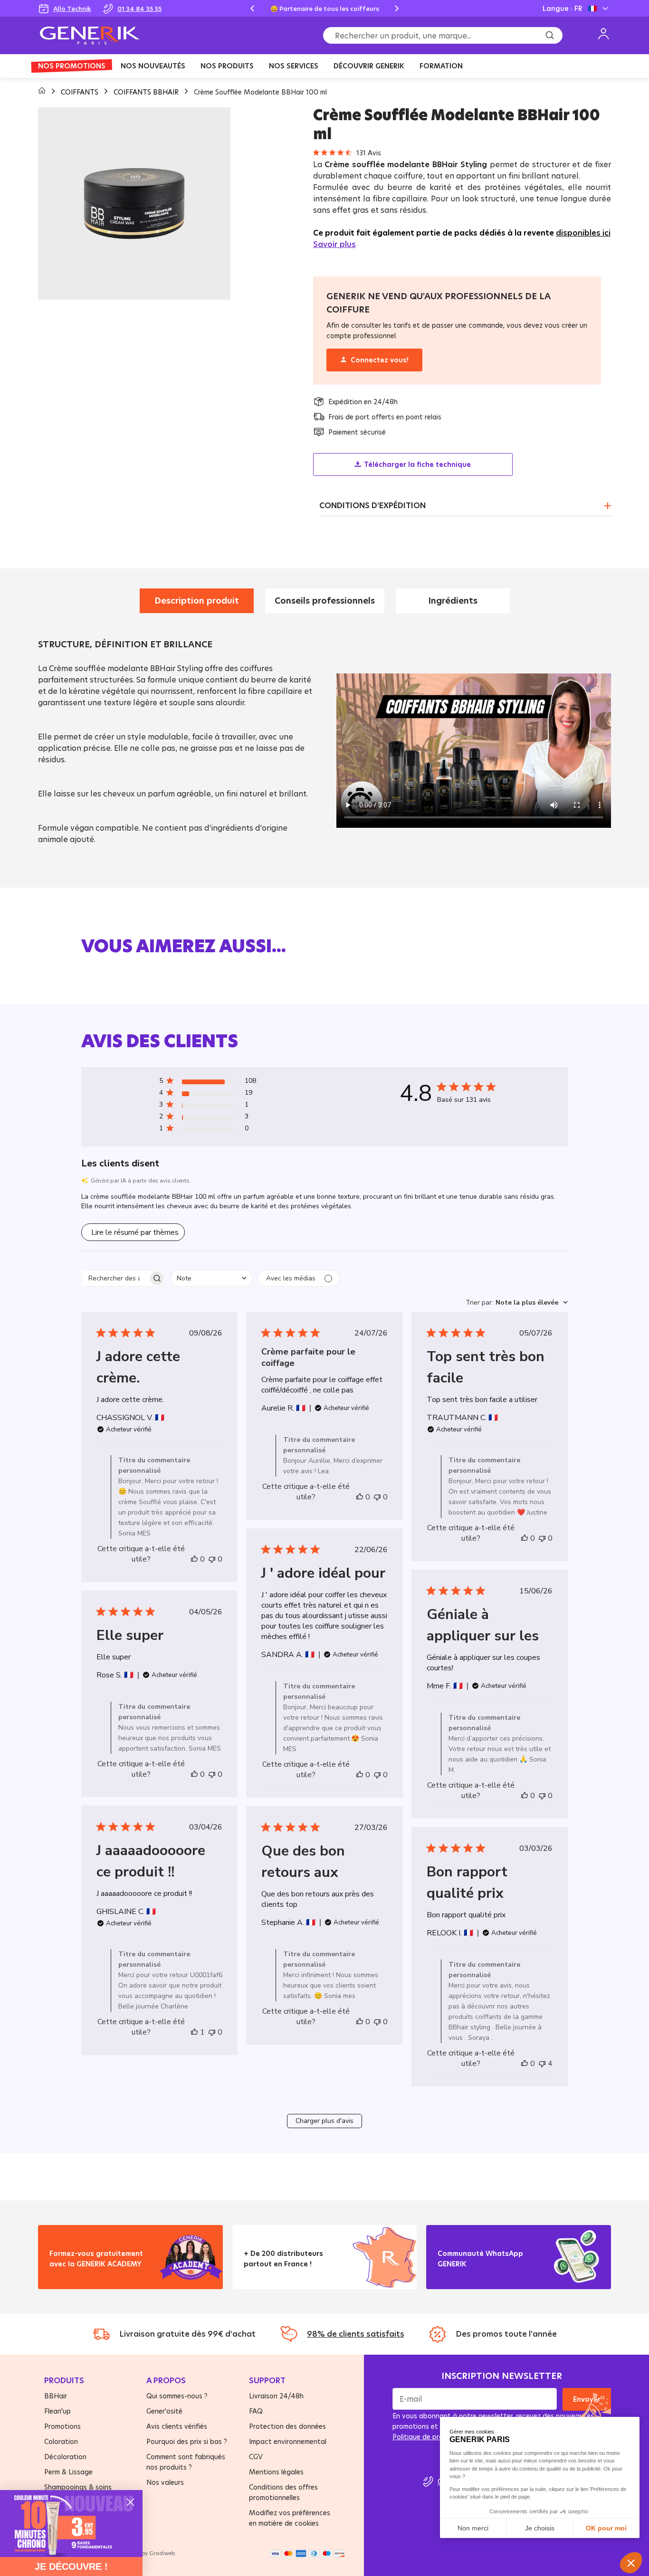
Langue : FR (562, 8)
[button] (208, 1083)
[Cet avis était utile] (194, 1559)
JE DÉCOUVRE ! (71, 2567)
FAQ (256, 2411)
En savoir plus (81, 2276)
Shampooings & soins (78, 2487)
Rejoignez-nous (472, 2276)
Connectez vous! (379, 360)
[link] (71, 2524)
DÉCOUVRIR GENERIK (369, 66)
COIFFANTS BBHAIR (147, 92)
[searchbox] (115, 1278)
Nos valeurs (165, 2482)
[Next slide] (397, 9)
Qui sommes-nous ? (177, 2396)
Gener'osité (164, 2411)
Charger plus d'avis (324, 2121)
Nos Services (294, 66)
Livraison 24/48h (276, 2396)
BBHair (56, 2396)
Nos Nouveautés (153, 66)
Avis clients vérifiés (177, 2426)
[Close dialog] (130, 2502)
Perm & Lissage (68, 2472)
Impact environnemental (288, 2441)
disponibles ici (583, 233)
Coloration (61, 2441)
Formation (441, 66)
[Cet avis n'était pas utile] (212, 1559)
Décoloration (65, 2457)
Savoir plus (334, 244)
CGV (256, 2457)
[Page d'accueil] (43, 92)
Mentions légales (276, 2472)
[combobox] (212, 1278)
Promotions (62, 2426)
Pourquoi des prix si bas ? (187, 2441)
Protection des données (287, 2426)
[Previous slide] (252, 9)
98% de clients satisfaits (356, 2334)
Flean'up (57, 2411)
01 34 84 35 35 (139, 9)
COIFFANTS (81, 92)
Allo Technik (72, 9)
